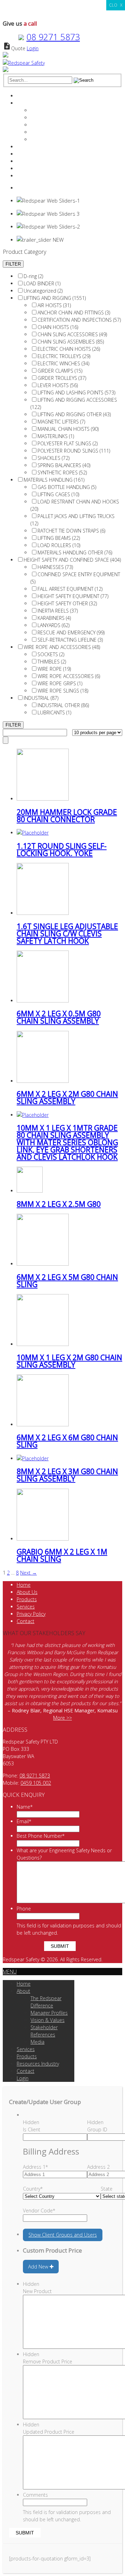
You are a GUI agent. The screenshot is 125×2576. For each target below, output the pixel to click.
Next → (28, 1573)
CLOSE (116, 5)
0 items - (34, 188)
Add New (39, 2267)
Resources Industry (38, 161)
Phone (24, 1909)
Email (24, 1821)
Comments (35, 2495)
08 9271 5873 (53, 37)
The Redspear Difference (58, 110)
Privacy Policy (31, 1614)
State (107, 2189)
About (23, 103)
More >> (62, 1718)
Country (33, 2189)
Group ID (97, 2129)
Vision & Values (48, 125)
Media (37, 139)
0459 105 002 (36, 1783)
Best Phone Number (41, 1836)
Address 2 (98, 2167)
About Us (27, 1592)
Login (33, 48)
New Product (37, 2291)
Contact (26, 168)
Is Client (32, 2129)
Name (25, 1807)
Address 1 (35, 2167)
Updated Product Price (49, 2432)
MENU (10, 1972)
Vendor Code (39, 2210)
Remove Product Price (48, 2361)
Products (27, 154)
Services (26, 147)
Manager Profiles (49, 118)
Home (24, 96)
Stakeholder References (57, 132)
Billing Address (51, 2151)
